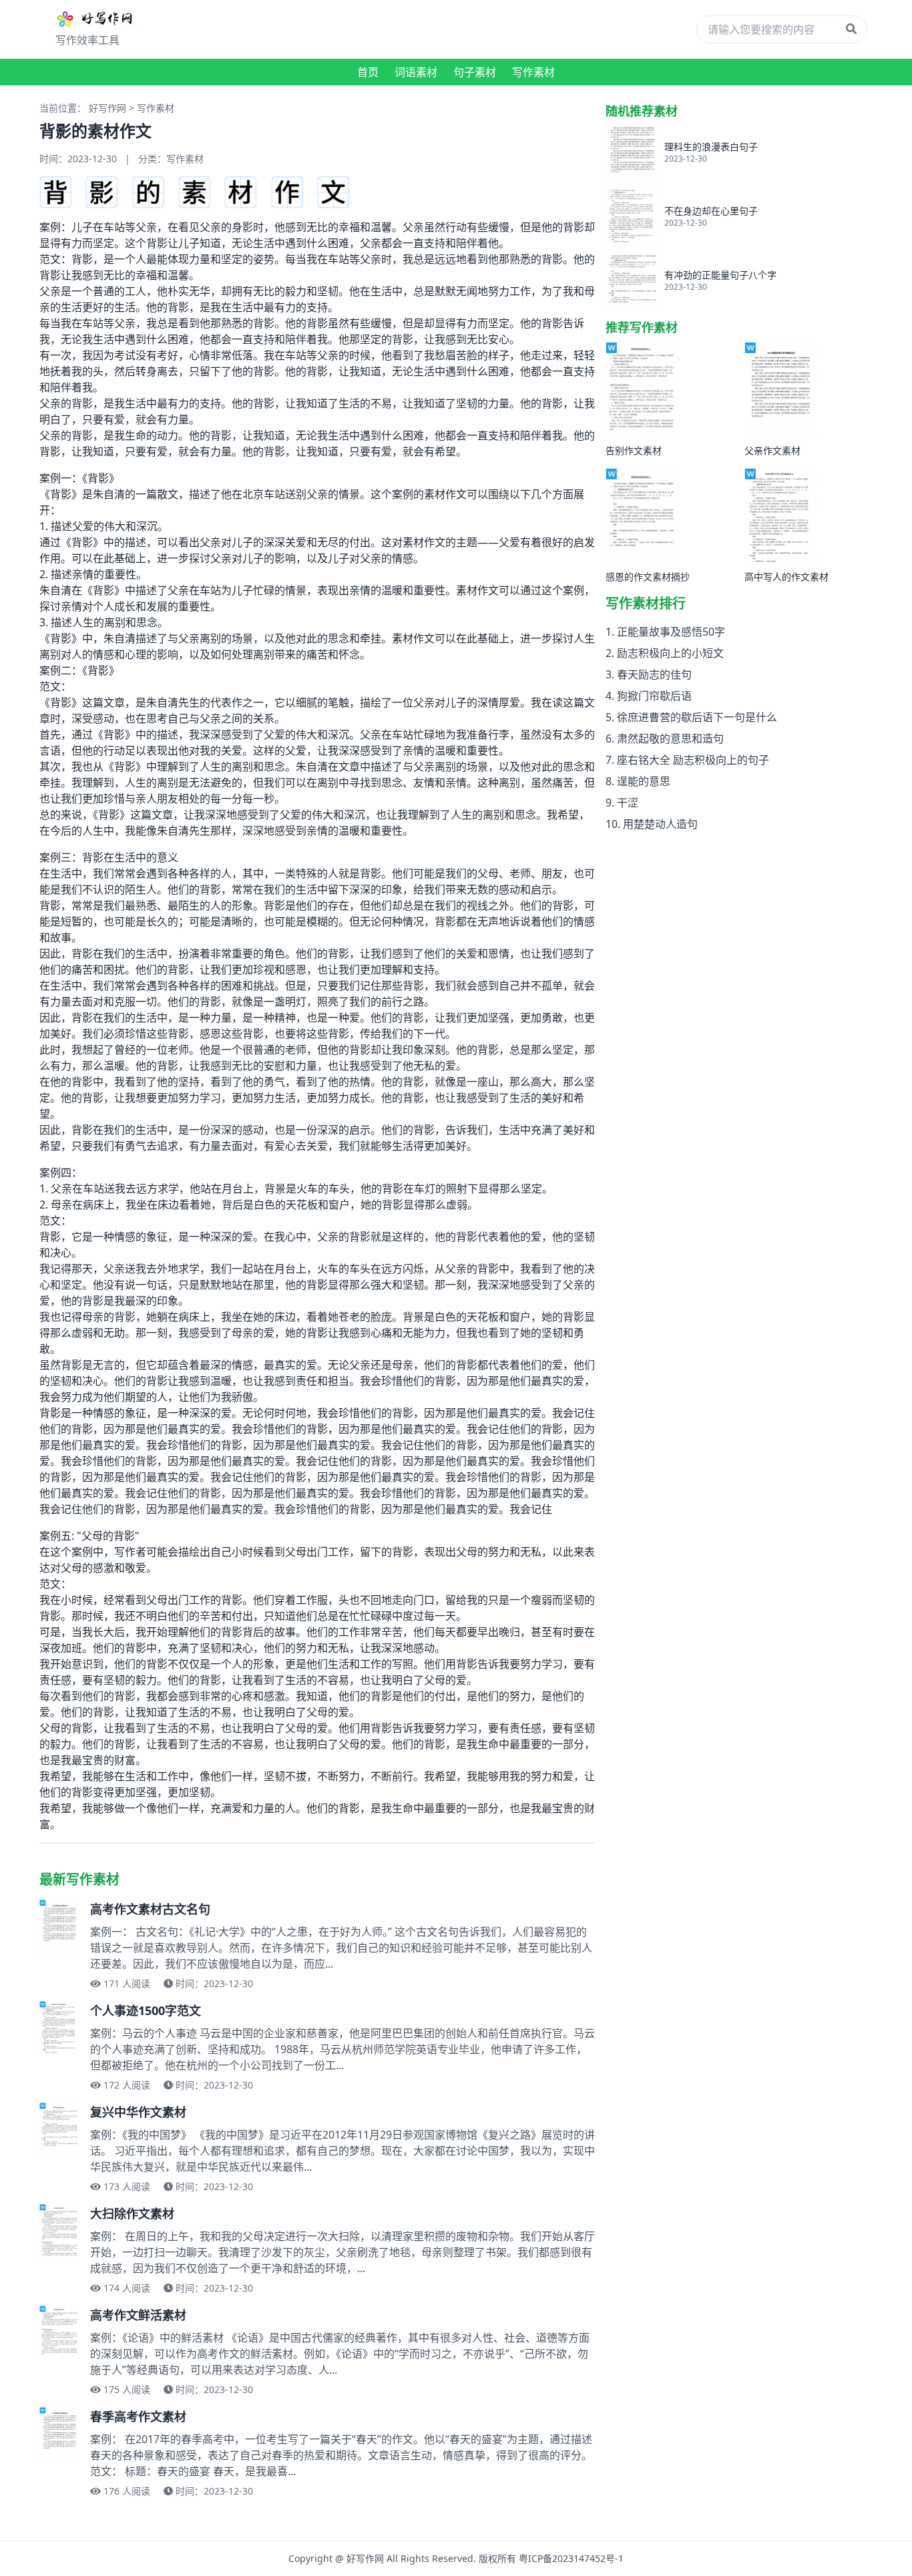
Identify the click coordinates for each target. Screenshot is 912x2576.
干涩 (628, 803)
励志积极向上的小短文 (670, 653)
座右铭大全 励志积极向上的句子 (693, 760)
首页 (368, 72)
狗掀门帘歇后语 (654, 696)
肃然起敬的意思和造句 (670, 738)
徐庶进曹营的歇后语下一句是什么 (697, 717)
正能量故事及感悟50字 (671, 632)
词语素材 (416, 72)
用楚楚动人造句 (660, 824)
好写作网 (107, 108)
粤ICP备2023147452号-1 (571, 2558)
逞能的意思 (644, 781)
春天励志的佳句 (654, 674)
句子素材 (475, 72)
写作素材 (533, 72)
